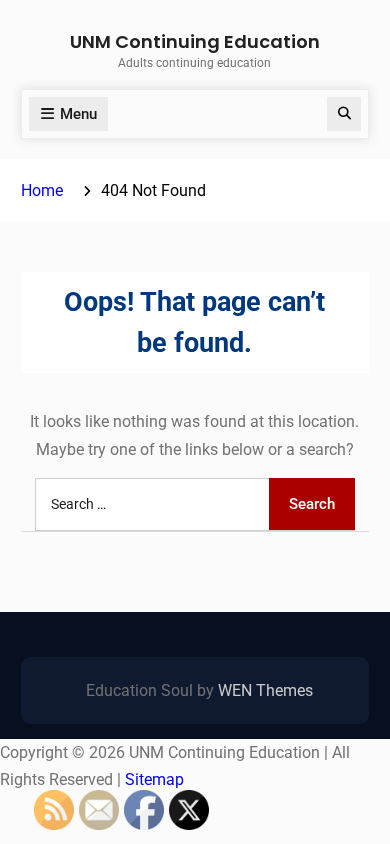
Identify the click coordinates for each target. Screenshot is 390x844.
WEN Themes (265, 690)
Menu (78, 114)
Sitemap (154, 779)
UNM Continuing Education (195, 41)
